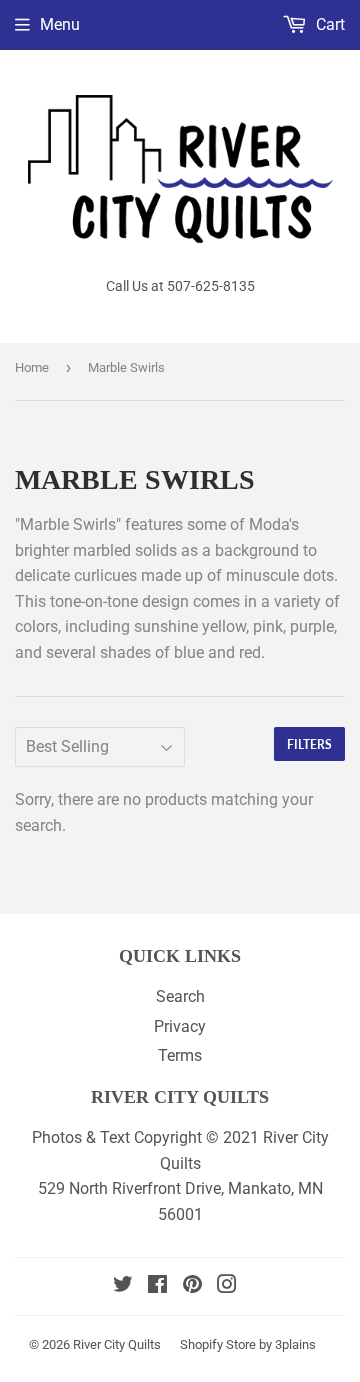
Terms (180, 1055)
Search (180, 996)
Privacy (180, 1026)
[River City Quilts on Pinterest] (192, 1286)
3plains (295, 1344)
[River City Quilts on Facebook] (157, 1286)
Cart (328, 24)
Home (32, 367)
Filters (309, 744)
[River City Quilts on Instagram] (227, 1286)
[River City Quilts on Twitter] (123, 1286)
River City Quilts (117, 1344)
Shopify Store (218, 1344)
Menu (60, 24)
